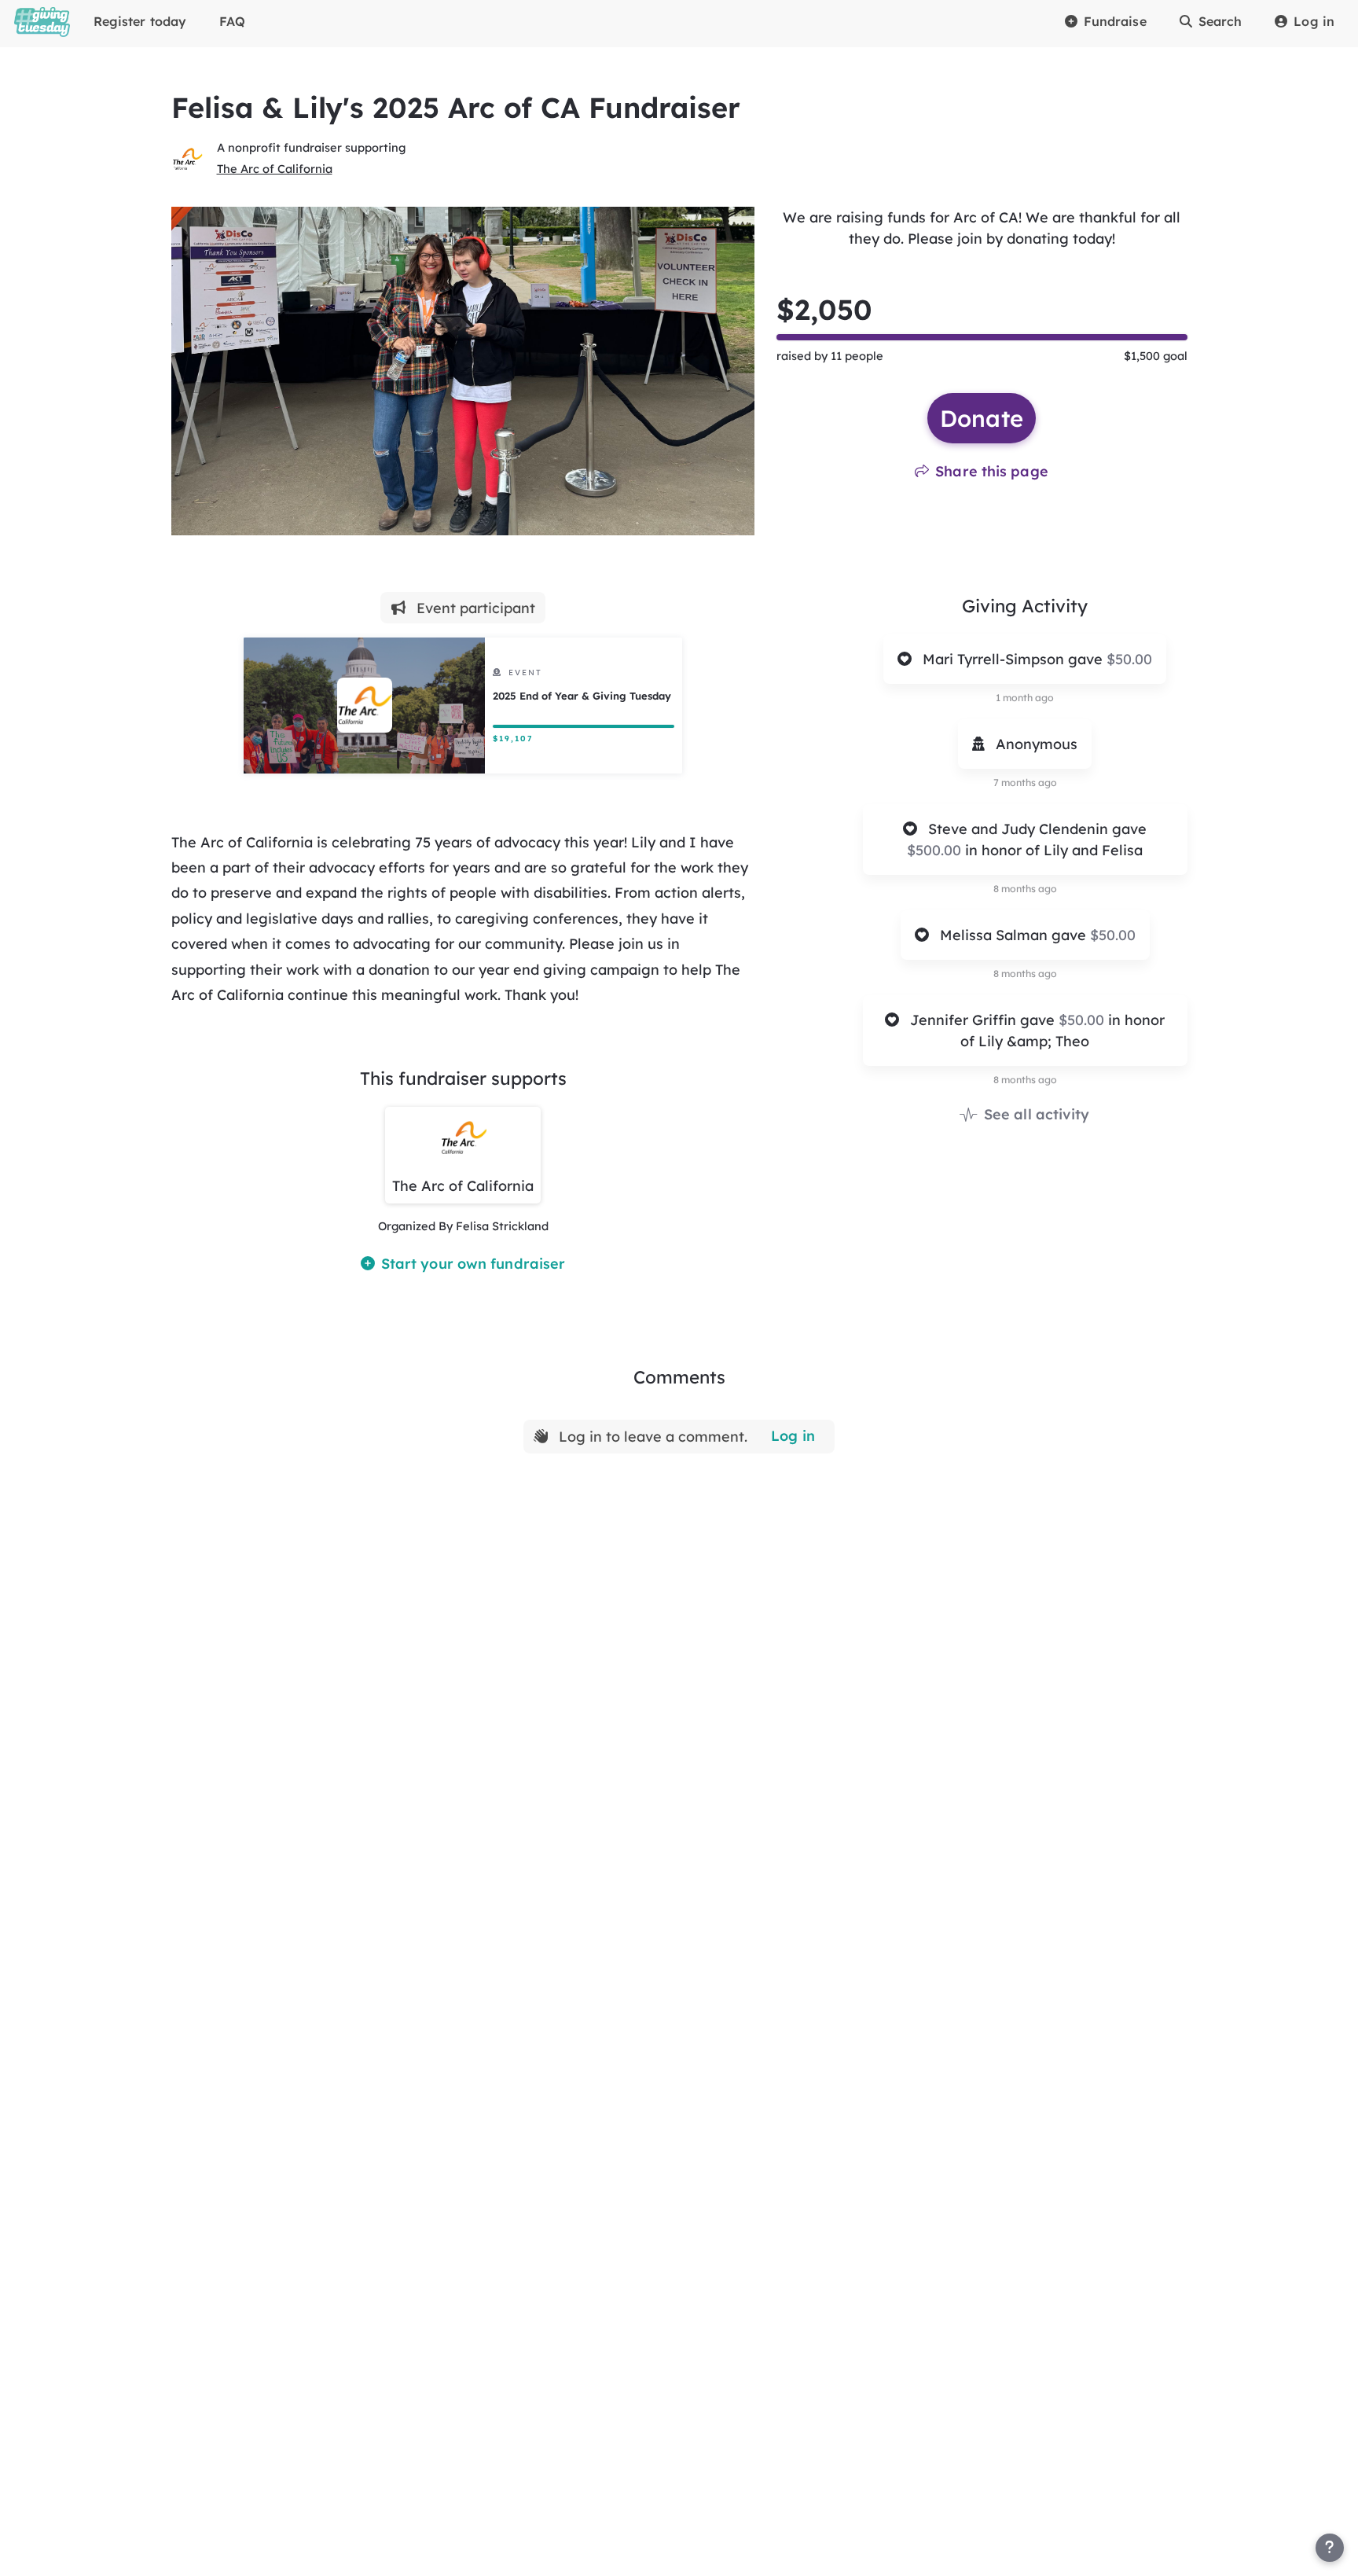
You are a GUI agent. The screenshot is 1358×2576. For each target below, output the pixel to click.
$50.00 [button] (1129, 659)
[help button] (1330, 2548)
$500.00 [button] (936, 850)
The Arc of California (275, 169)
